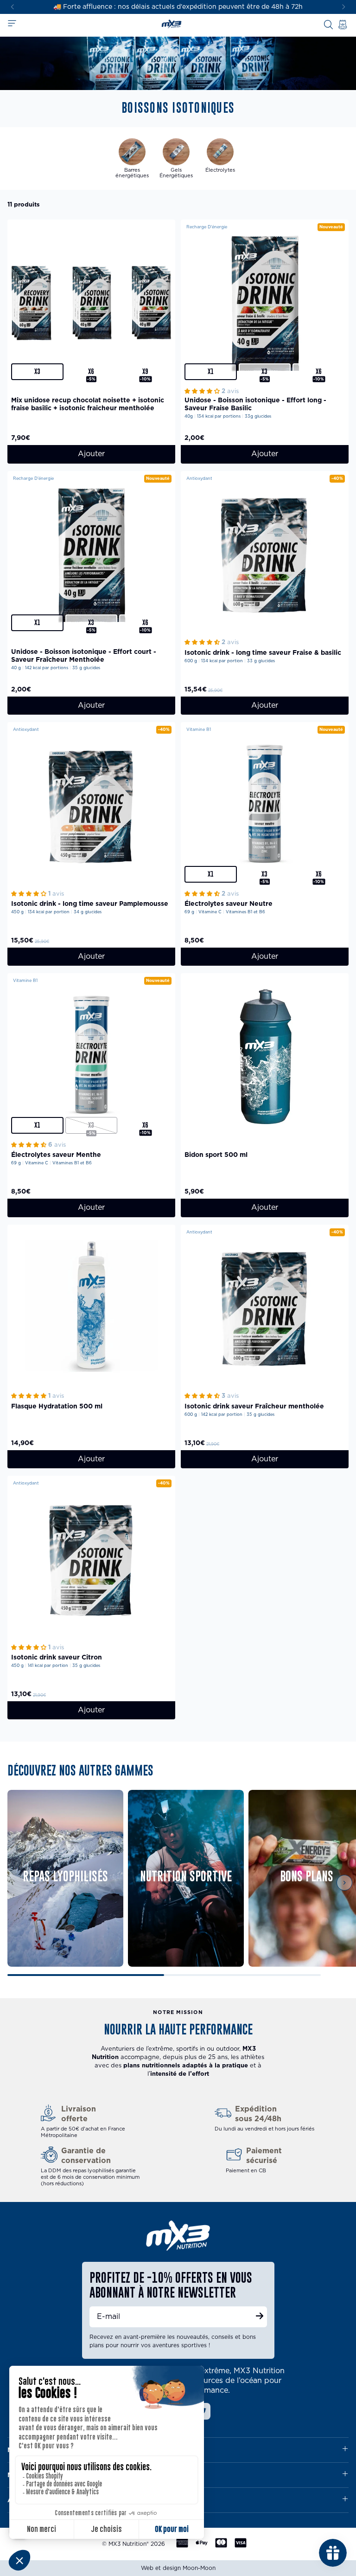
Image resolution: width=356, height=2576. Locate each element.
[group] (132, 158)
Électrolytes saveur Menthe (56, 1155)
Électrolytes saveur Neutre (229, 904)
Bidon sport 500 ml (216, 1155)
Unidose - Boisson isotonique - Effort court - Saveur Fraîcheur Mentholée (84, 656)
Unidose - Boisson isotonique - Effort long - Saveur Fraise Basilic (255, 404)
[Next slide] (344, 7)
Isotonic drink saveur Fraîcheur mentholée (254, 1407)
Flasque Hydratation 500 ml (57, 1407)
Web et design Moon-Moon (178, 2568)
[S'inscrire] (260, 2317)
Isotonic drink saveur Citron (57, 1658)
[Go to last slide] (12, 7)
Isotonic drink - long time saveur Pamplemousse (90, 904)
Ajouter (91, 454)
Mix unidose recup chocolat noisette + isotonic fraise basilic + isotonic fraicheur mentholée (88, 404)
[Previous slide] (19, 1883)
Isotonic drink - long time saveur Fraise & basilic (263, 653)
